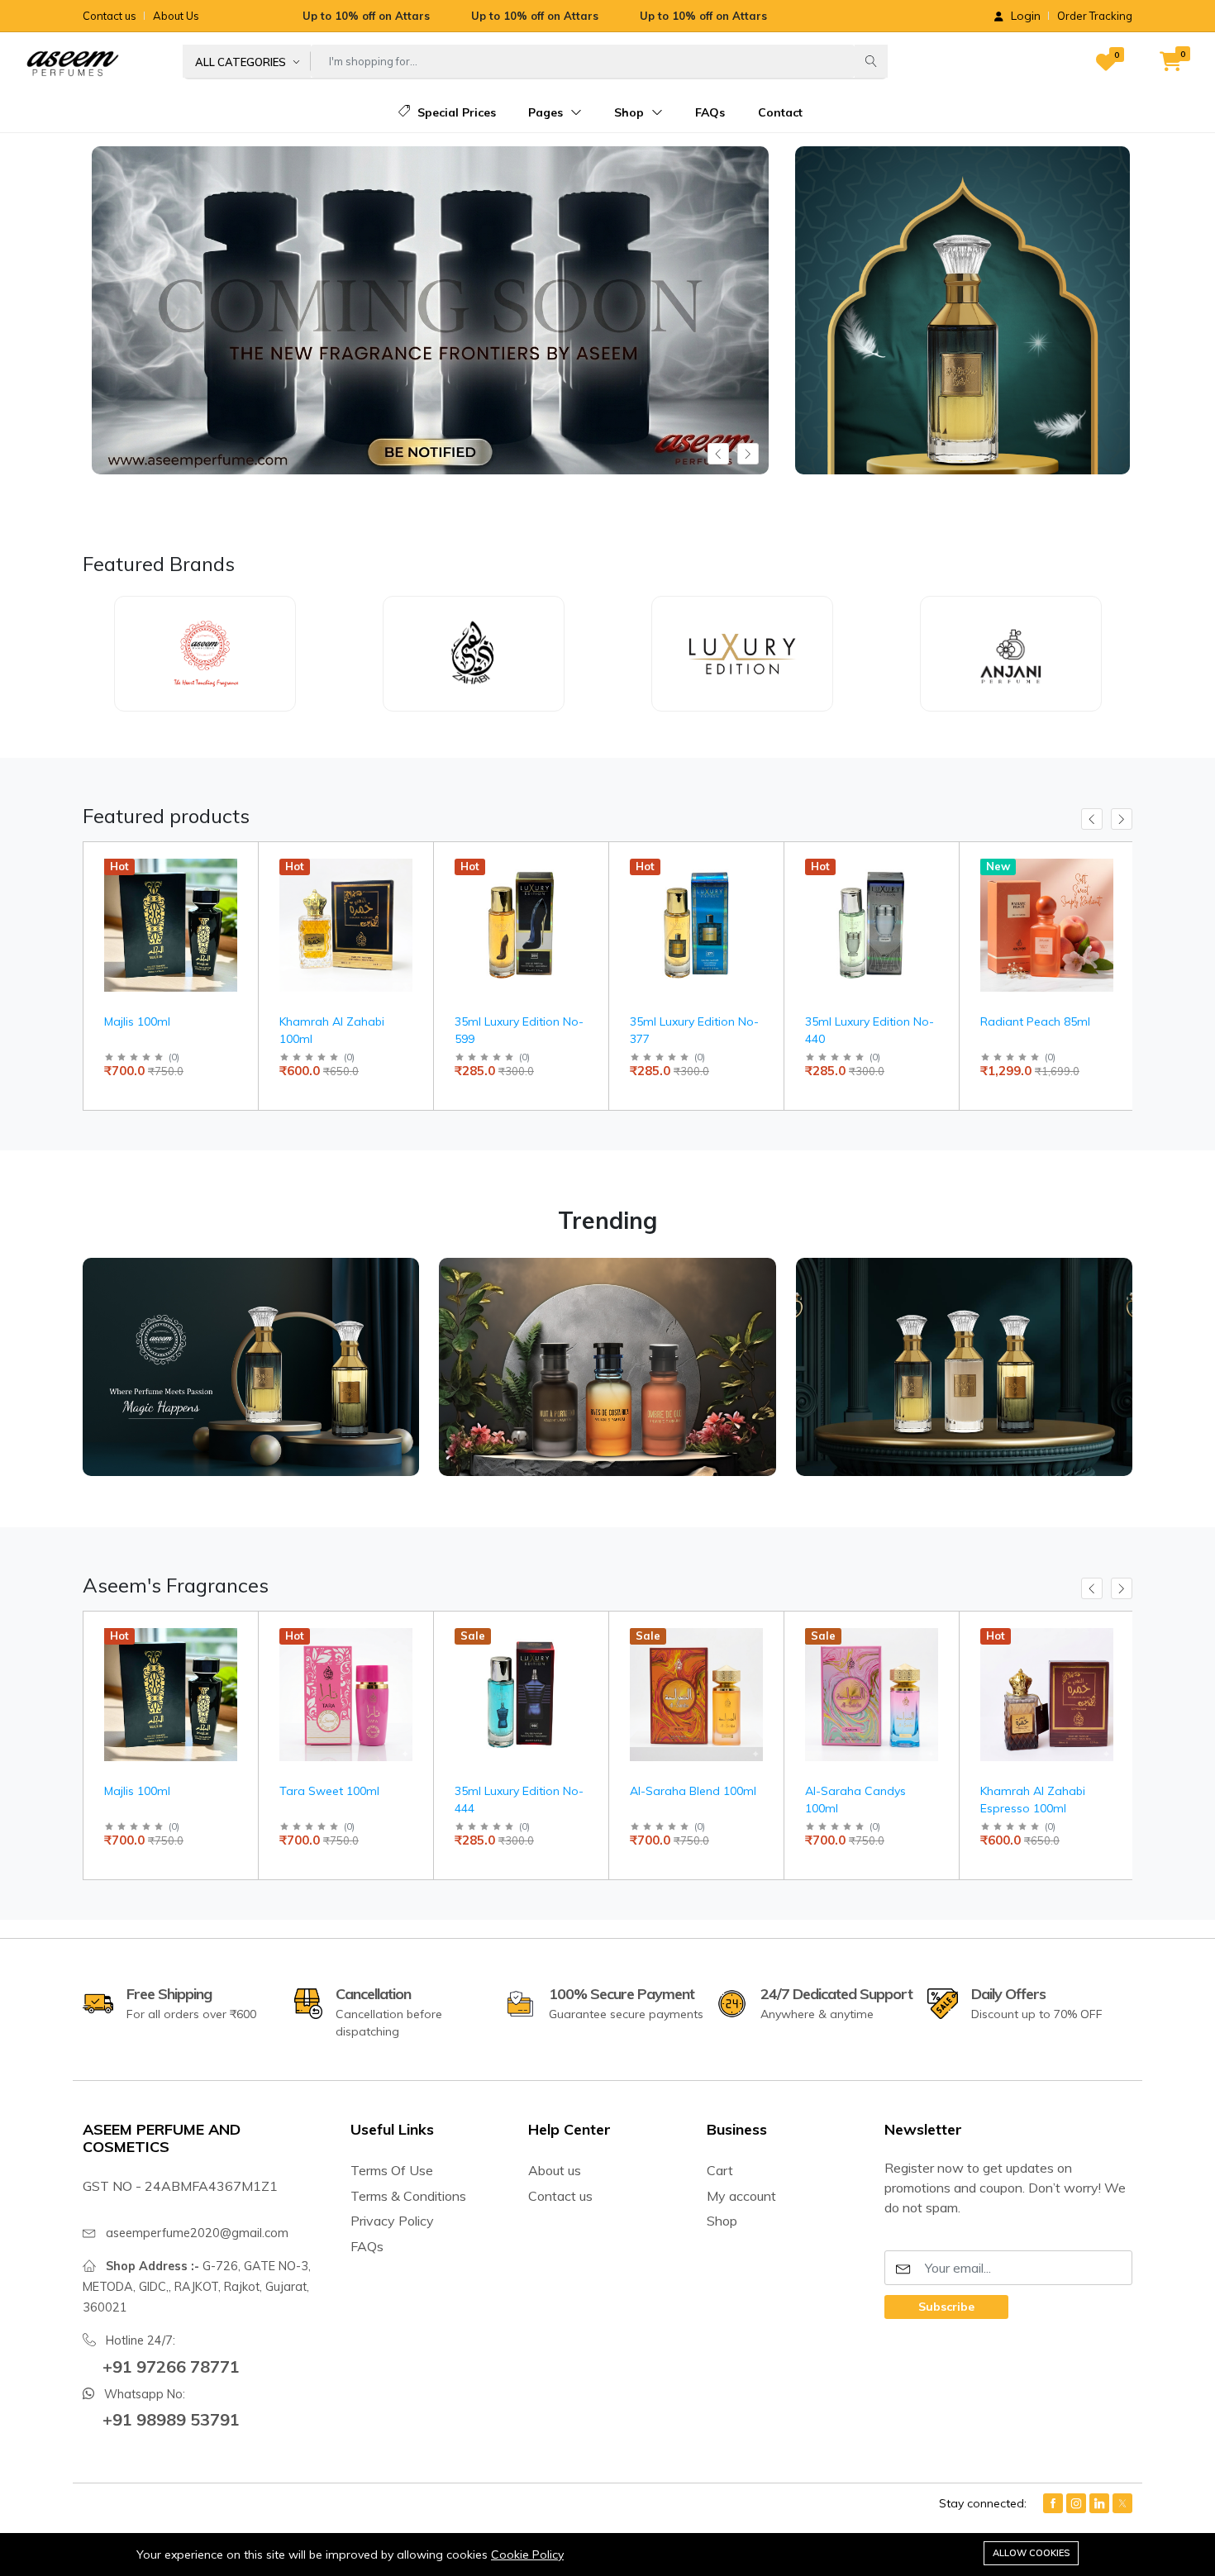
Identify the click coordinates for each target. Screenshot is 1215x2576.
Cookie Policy (527, 2555)
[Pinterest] (1099, 2503)
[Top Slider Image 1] (962, 317)
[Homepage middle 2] (607, 1367)
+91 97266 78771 (171, 2366)
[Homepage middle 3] (964, 1367)
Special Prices (455, 112)
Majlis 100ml (137, 1021)
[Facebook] (1053, 2503)
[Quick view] (239, 865)
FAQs (710, 112)
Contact (780, 112)
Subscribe (946, 2307)
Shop (631, 112)
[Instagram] (1076, 2503)
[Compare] (239, 906)
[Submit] (871, 61)
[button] (1170, 62)
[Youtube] (1122, 2503)
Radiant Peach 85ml (1035, 1021)
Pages (547, 112)
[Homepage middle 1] (251, 1367)
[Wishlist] (239, 886)
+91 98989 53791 (171, 2419)
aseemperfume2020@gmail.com (197, 2233)
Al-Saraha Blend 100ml (693, 1791)
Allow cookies (1031, 2553)
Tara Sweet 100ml (329, 1791)
